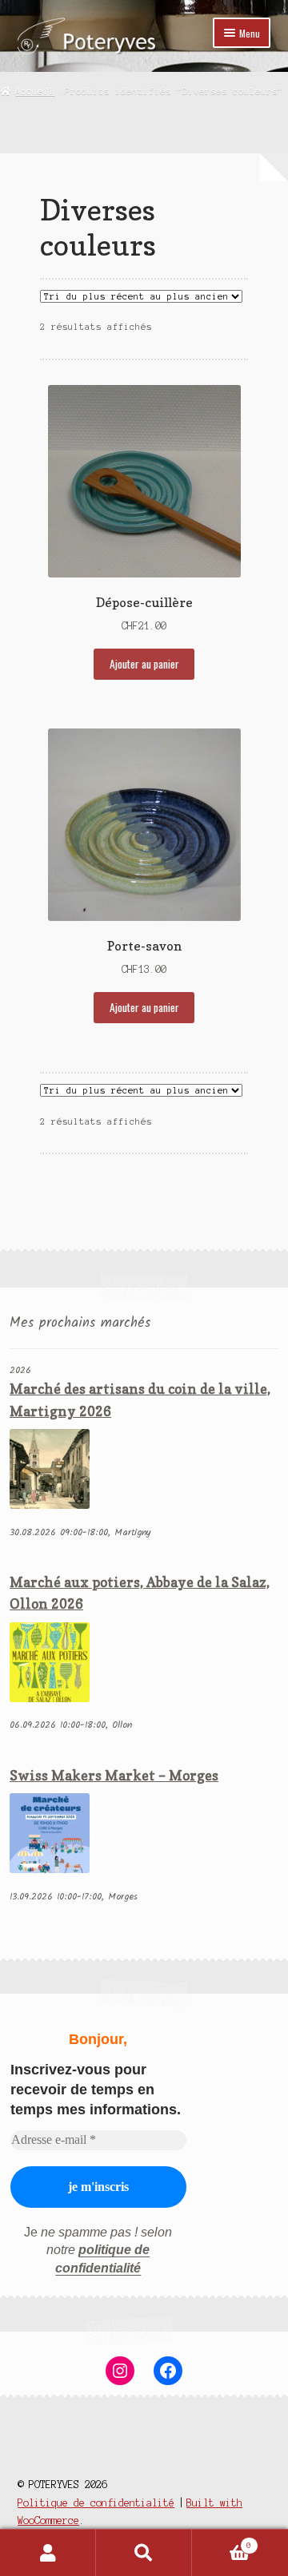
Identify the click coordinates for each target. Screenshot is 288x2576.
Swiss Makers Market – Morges (114, 1775)
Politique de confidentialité (96, 2503)
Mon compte (48, 2553)
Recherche (144, 2553)
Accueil (35, 91)
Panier (222, 2541)
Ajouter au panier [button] (144, 664)
